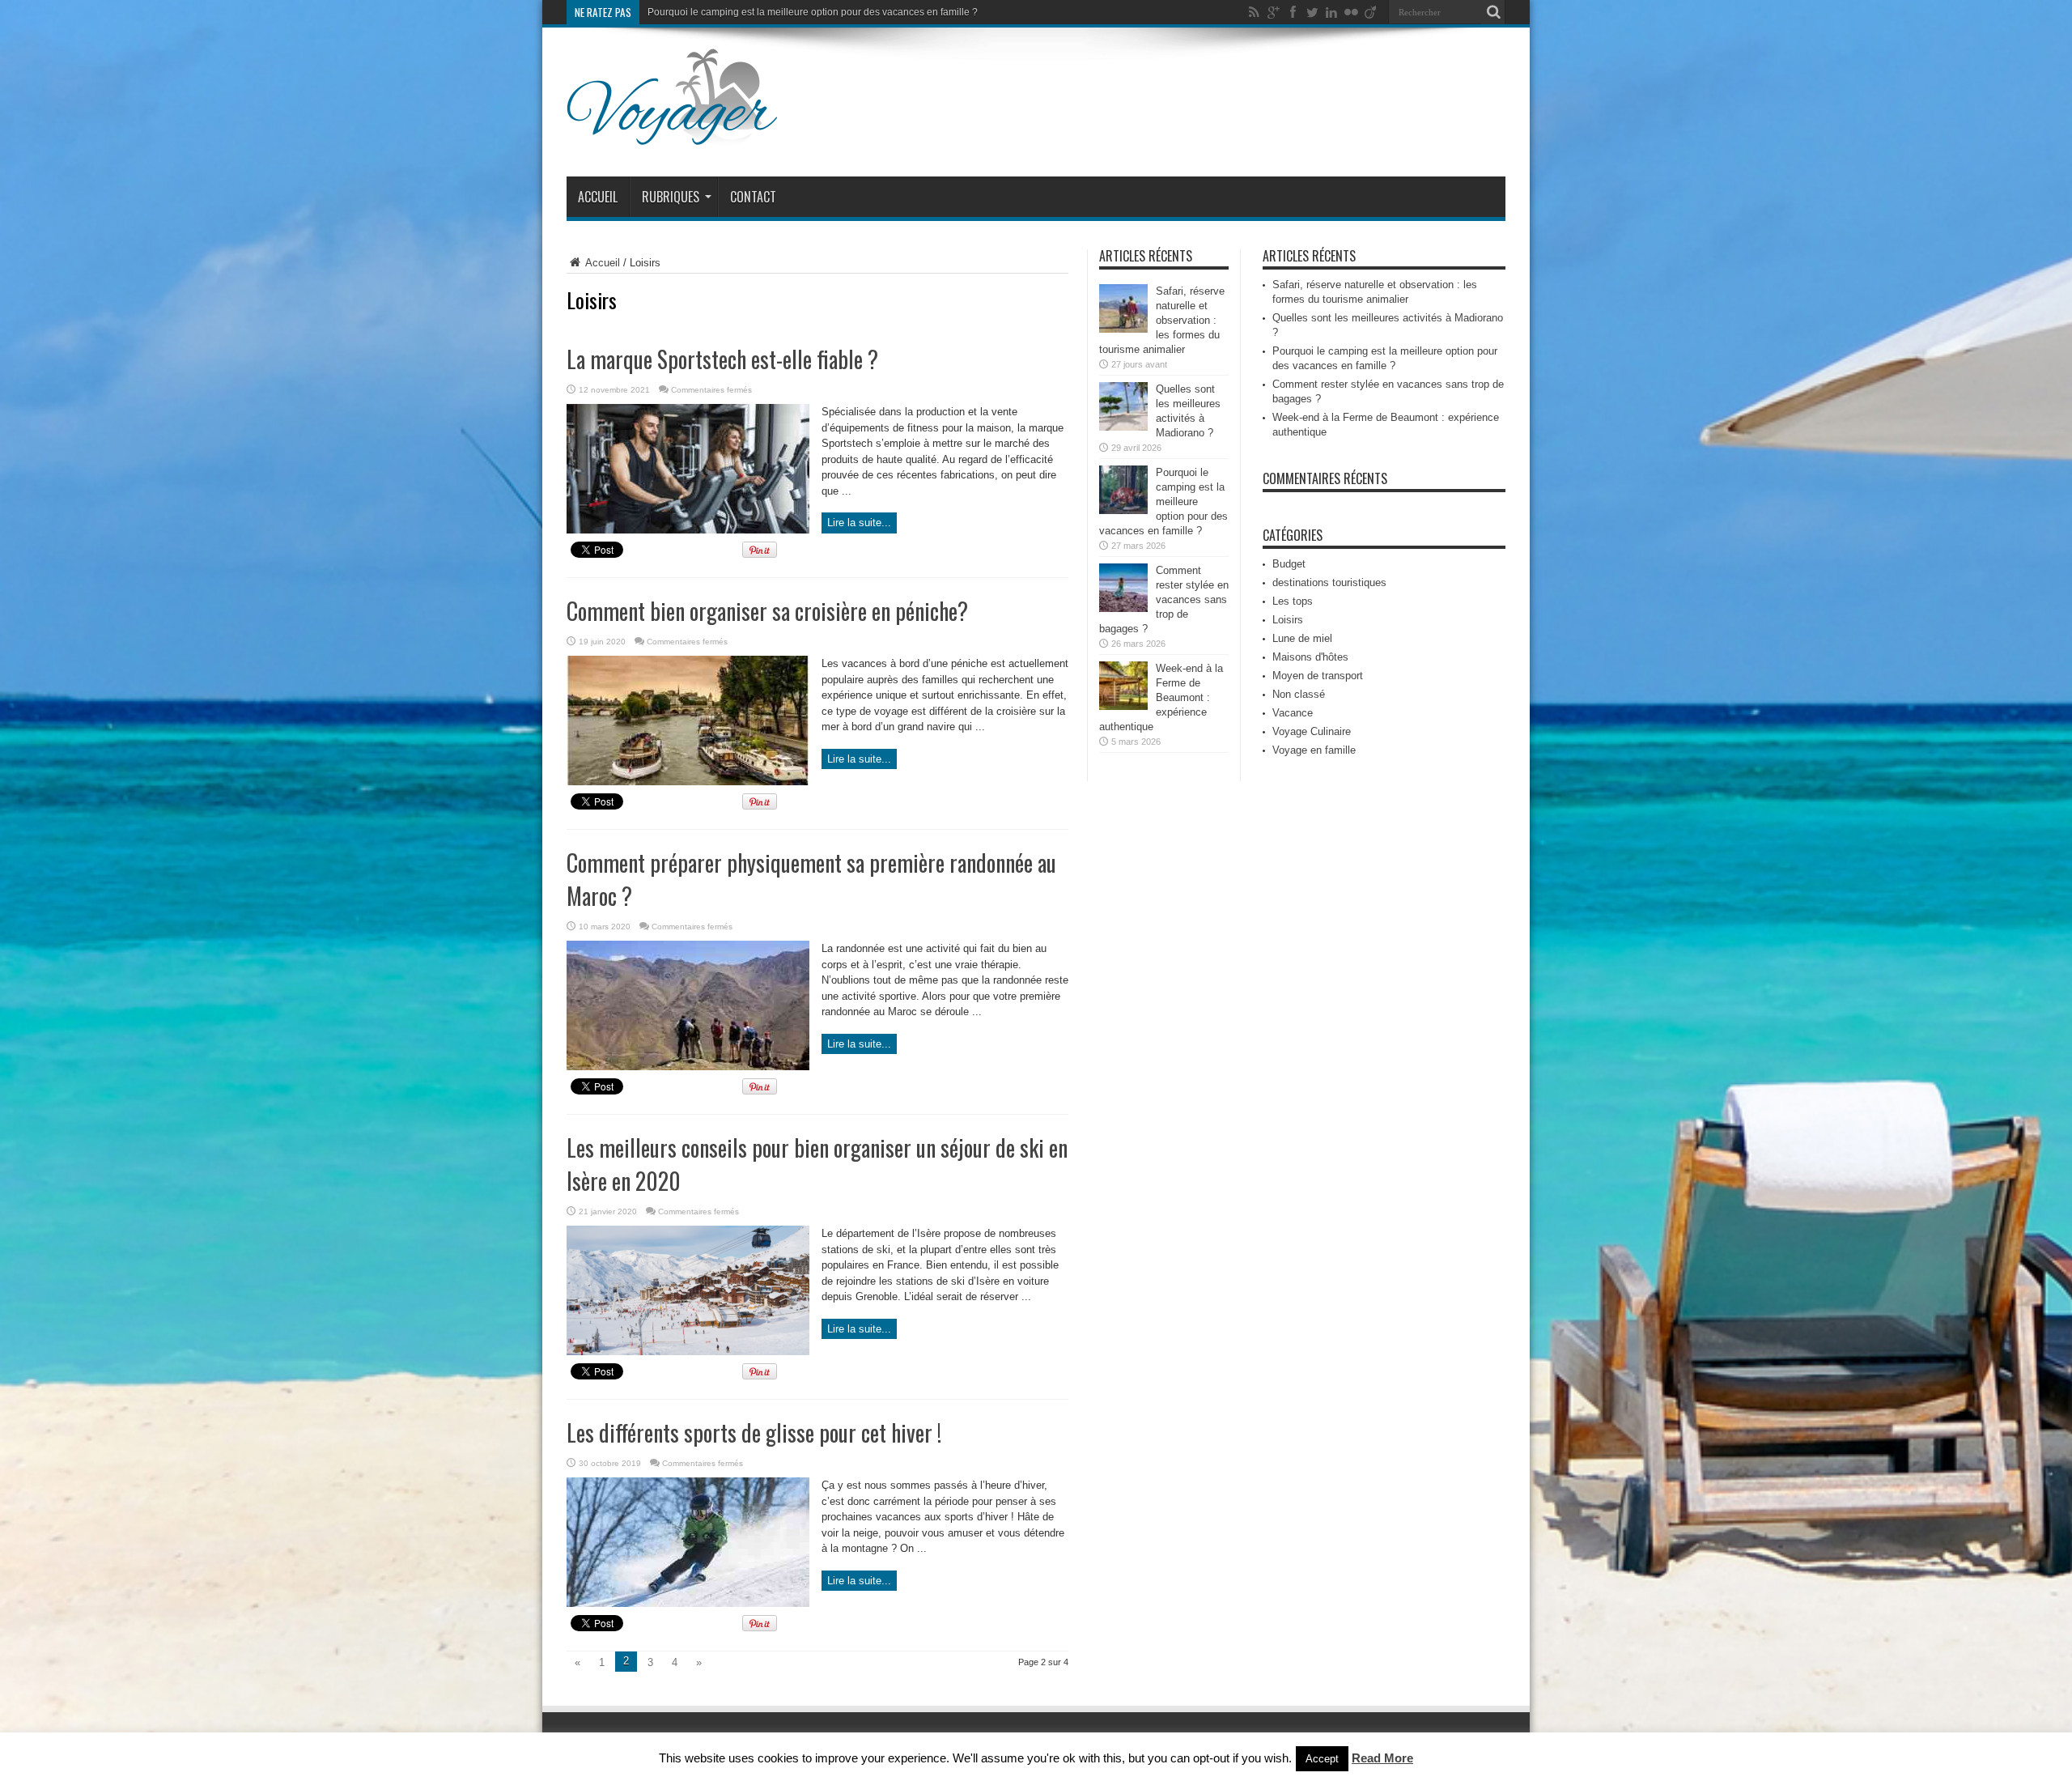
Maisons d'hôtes (1310, 657)
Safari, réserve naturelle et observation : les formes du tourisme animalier (1162, 320)
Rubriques (671, 197)
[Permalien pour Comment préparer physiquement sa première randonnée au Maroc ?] (688, 1067)
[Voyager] (672, 136)
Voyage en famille (1314, 750)
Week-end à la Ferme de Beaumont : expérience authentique (1161, 697)
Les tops (1293, 601)
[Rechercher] (1493, 12)
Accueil (598, 197)
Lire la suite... (859, 523)
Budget (1289, 564)
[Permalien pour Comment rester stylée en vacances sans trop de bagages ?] (1123, 608)
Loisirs (1288, 620)
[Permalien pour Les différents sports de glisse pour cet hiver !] (688, 1603)
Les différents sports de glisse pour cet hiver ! (754, 1432)
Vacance (1293, 713)
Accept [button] (1322, 1759)
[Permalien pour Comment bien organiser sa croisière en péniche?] (688, 782)
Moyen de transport (1318, 676)
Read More (1382, 1758)
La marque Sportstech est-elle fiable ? (722, 359)
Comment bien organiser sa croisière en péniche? (770, 611)
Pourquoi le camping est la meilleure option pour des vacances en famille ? (1163, 502)
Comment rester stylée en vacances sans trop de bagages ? (779, 12)
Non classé (1299, 694)
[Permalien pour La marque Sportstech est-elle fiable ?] (688, 530)
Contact (753, 197)
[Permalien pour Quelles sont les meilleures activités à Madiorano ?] (1123, 427)
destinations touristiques (1329, 582)
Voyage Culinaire (1312, 731)
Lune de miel (1302, 638)
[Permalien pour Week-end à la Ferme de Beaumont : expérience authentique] (1123, 706)
